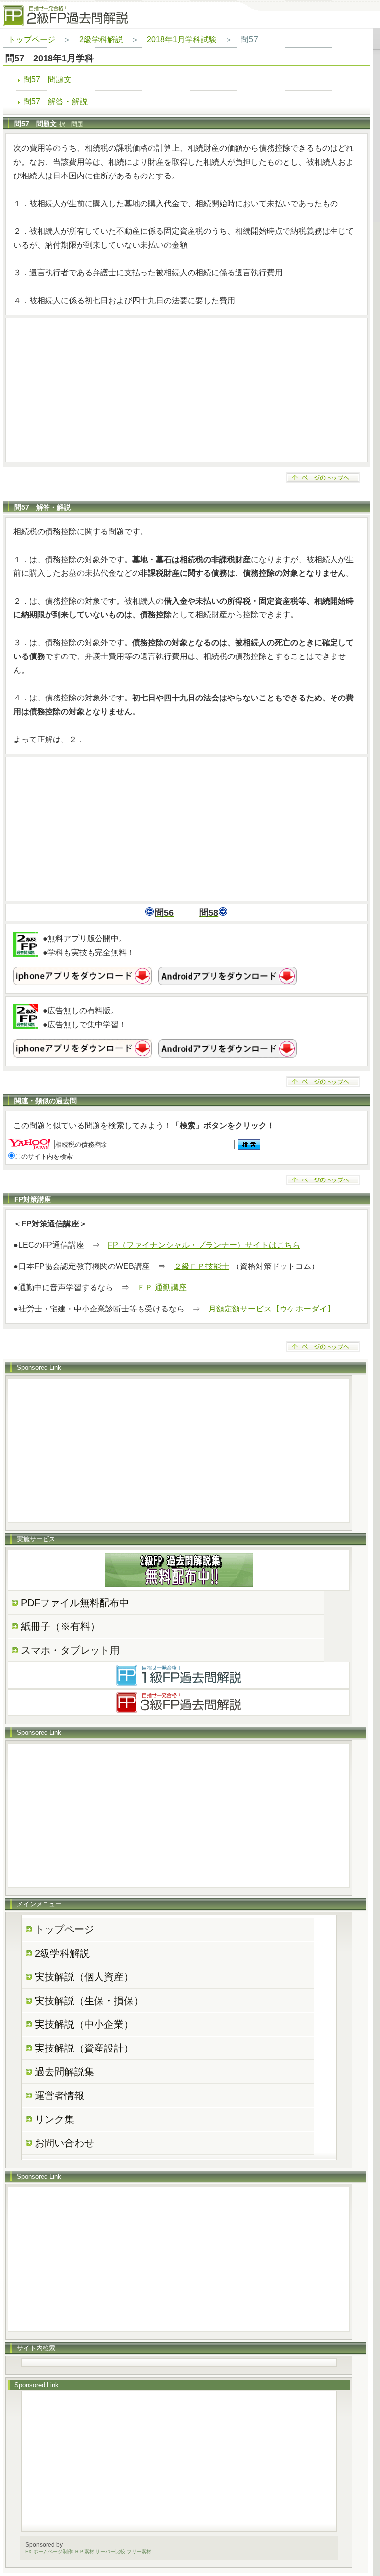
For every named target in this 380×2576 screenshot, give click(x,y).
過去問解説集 (64, 2072)
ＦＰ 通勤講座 (162, 1288)
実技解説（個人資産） (84, 1977)
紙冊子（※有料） (60, 1626)
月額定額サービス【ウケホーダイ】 (272, 1309)
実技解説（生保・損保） (89, 2001)
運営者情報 (59, 2096)
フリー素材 (139, 2552)
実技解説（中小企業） (84, 2024)
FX (28, 2552)
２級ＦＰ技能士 (201, 1266)
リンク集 (54, 2119)
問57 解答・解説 (55, 102)
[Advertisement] (187, 390)
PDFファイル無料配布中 (75, 1603)
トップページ (32, 39)
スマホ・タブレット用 (70, 1650)
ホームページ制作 (53, 2552)
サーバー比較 (110, 2552)
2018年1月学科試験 (182, 39)
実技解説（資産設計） (84, 2048)
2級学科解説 (101, 39)
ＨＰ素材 (84, 2552)
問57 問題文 (47, 79)
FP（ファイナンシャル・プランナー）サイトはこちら (204, 1245)
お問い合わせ (64, 2143)
